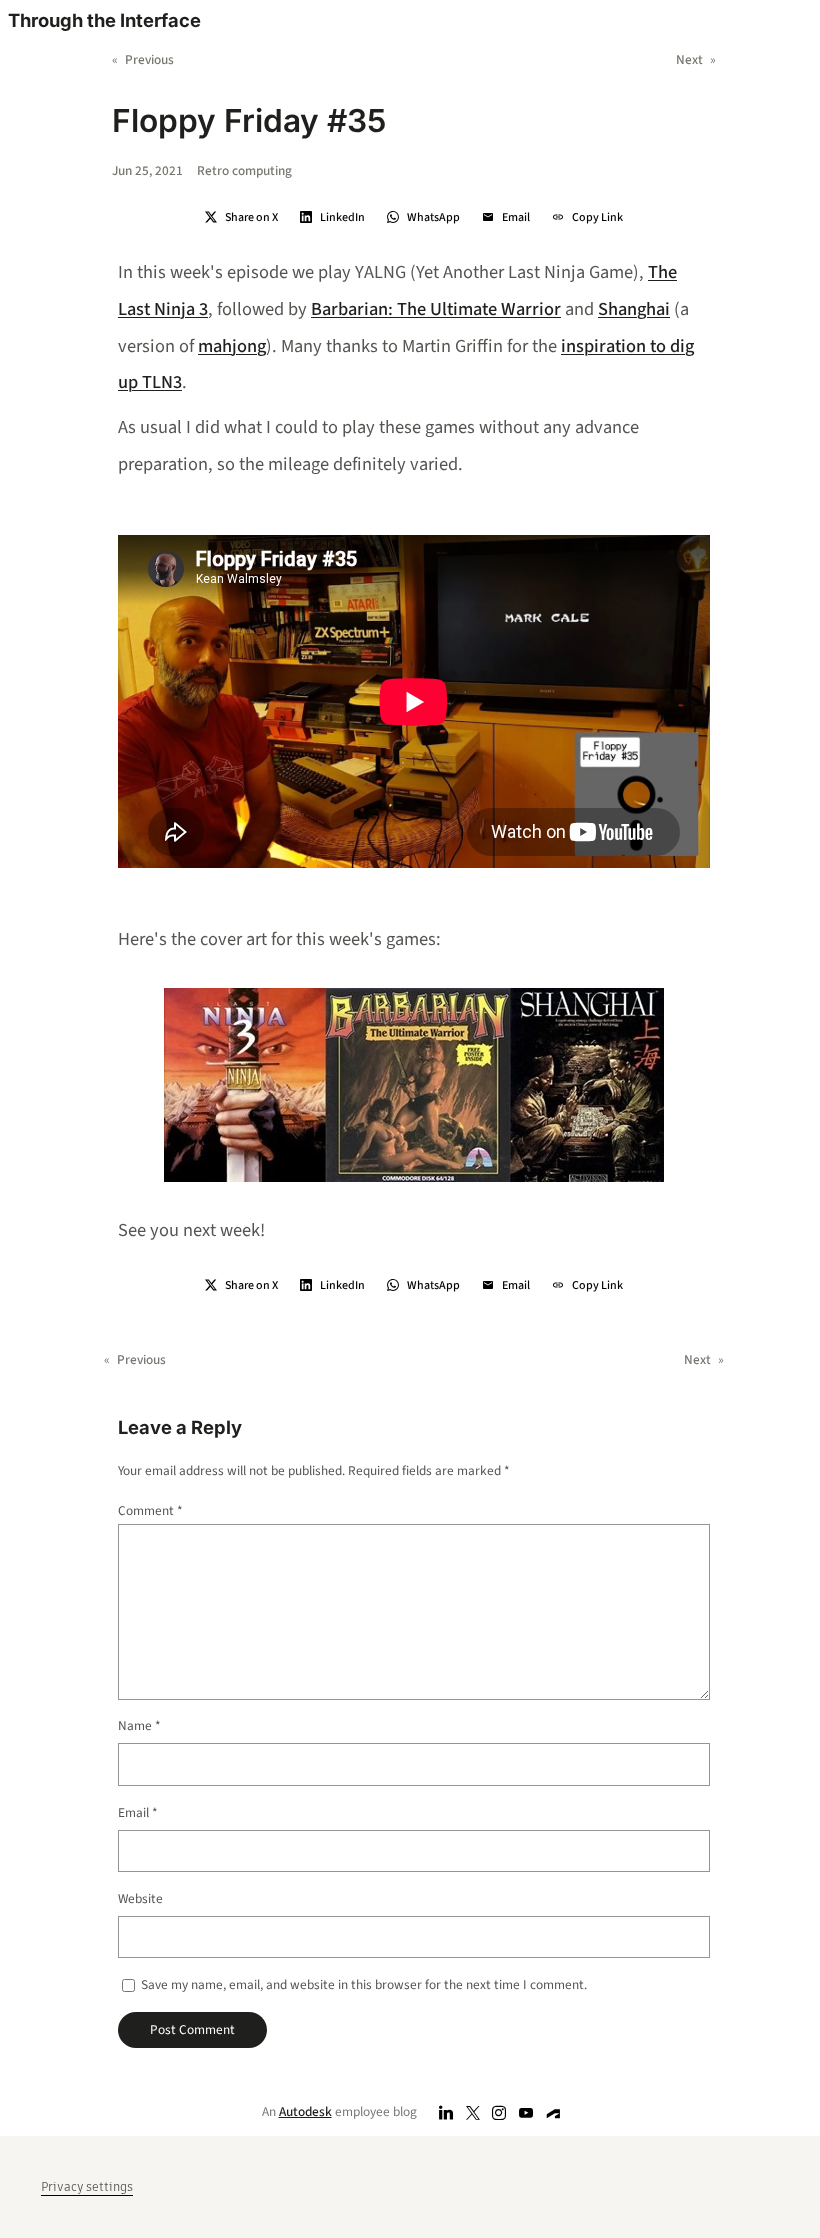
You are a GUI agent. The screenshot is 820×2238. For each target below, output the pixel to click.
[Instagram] (499, 2112)
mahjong (232, 346)
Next (689, 59)
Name (139, 1725)
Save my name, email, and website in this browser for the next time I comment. (364, 1984)
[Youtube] (526, 2112)
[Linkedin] (446, 2112)
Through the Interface (104, 20)
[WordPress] (553, 2112)
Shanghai (634, 309)
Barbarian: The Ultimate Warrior (436, 309)
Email (138, 1812)
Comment (150, 1510)
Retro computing (244, 170)
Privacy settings (87, 2186)
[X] (472, 2112)
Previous (149, 59)
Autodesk (305, 2111)
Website (140, 1898)
